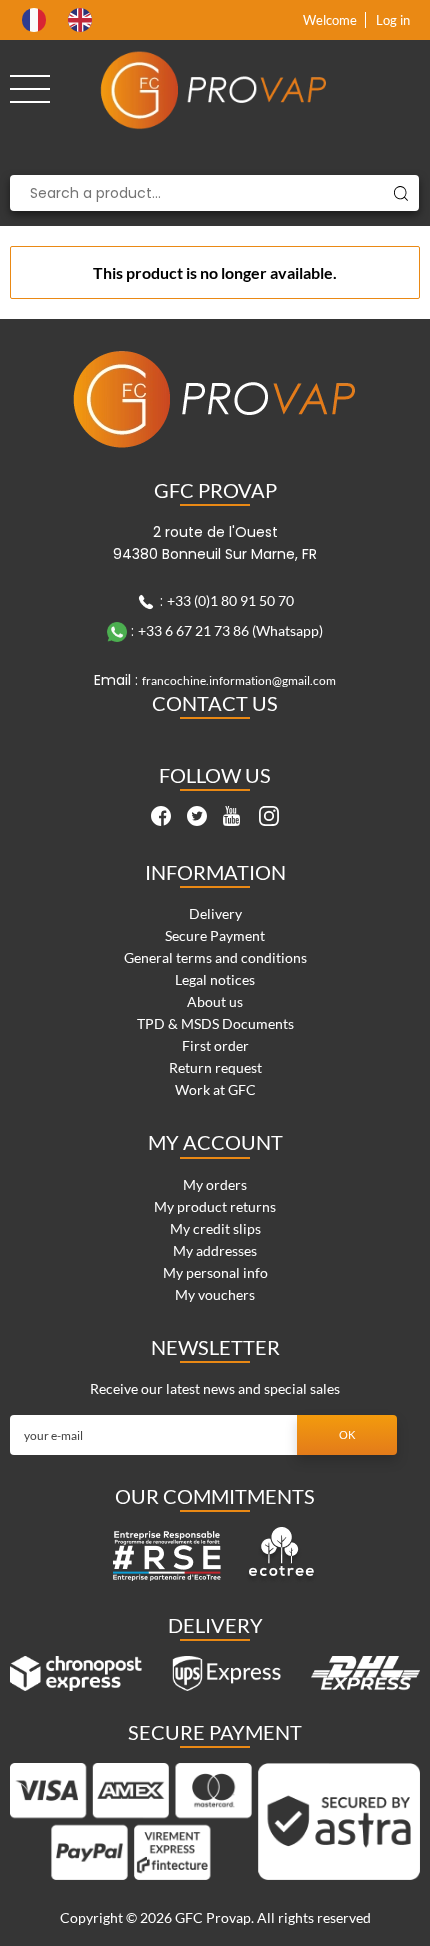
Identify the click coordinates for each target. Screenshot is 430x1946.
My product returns (215, 1206)
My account (215, 1142)
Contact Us (215, 703)
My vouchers (215, 1294)
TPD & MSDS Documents (215, 1023)
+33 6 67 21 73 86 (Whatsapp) (230, 630)
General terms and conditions (215, 957)
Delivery (215, 913)
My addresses (215, 1250)
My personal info (215, 1272)
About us (215, 1001)
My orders (215, 1184)
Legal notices (215, 979)
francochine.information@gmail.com (239, 680)
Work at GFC (215, 1089)
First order (215, 1045)
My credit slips (215, 1228)
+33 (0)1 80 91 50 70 (230, 600)
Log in (393, 20)
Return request (215, 1067)
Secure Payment (215, 935)
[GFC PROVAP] (214, 90)
